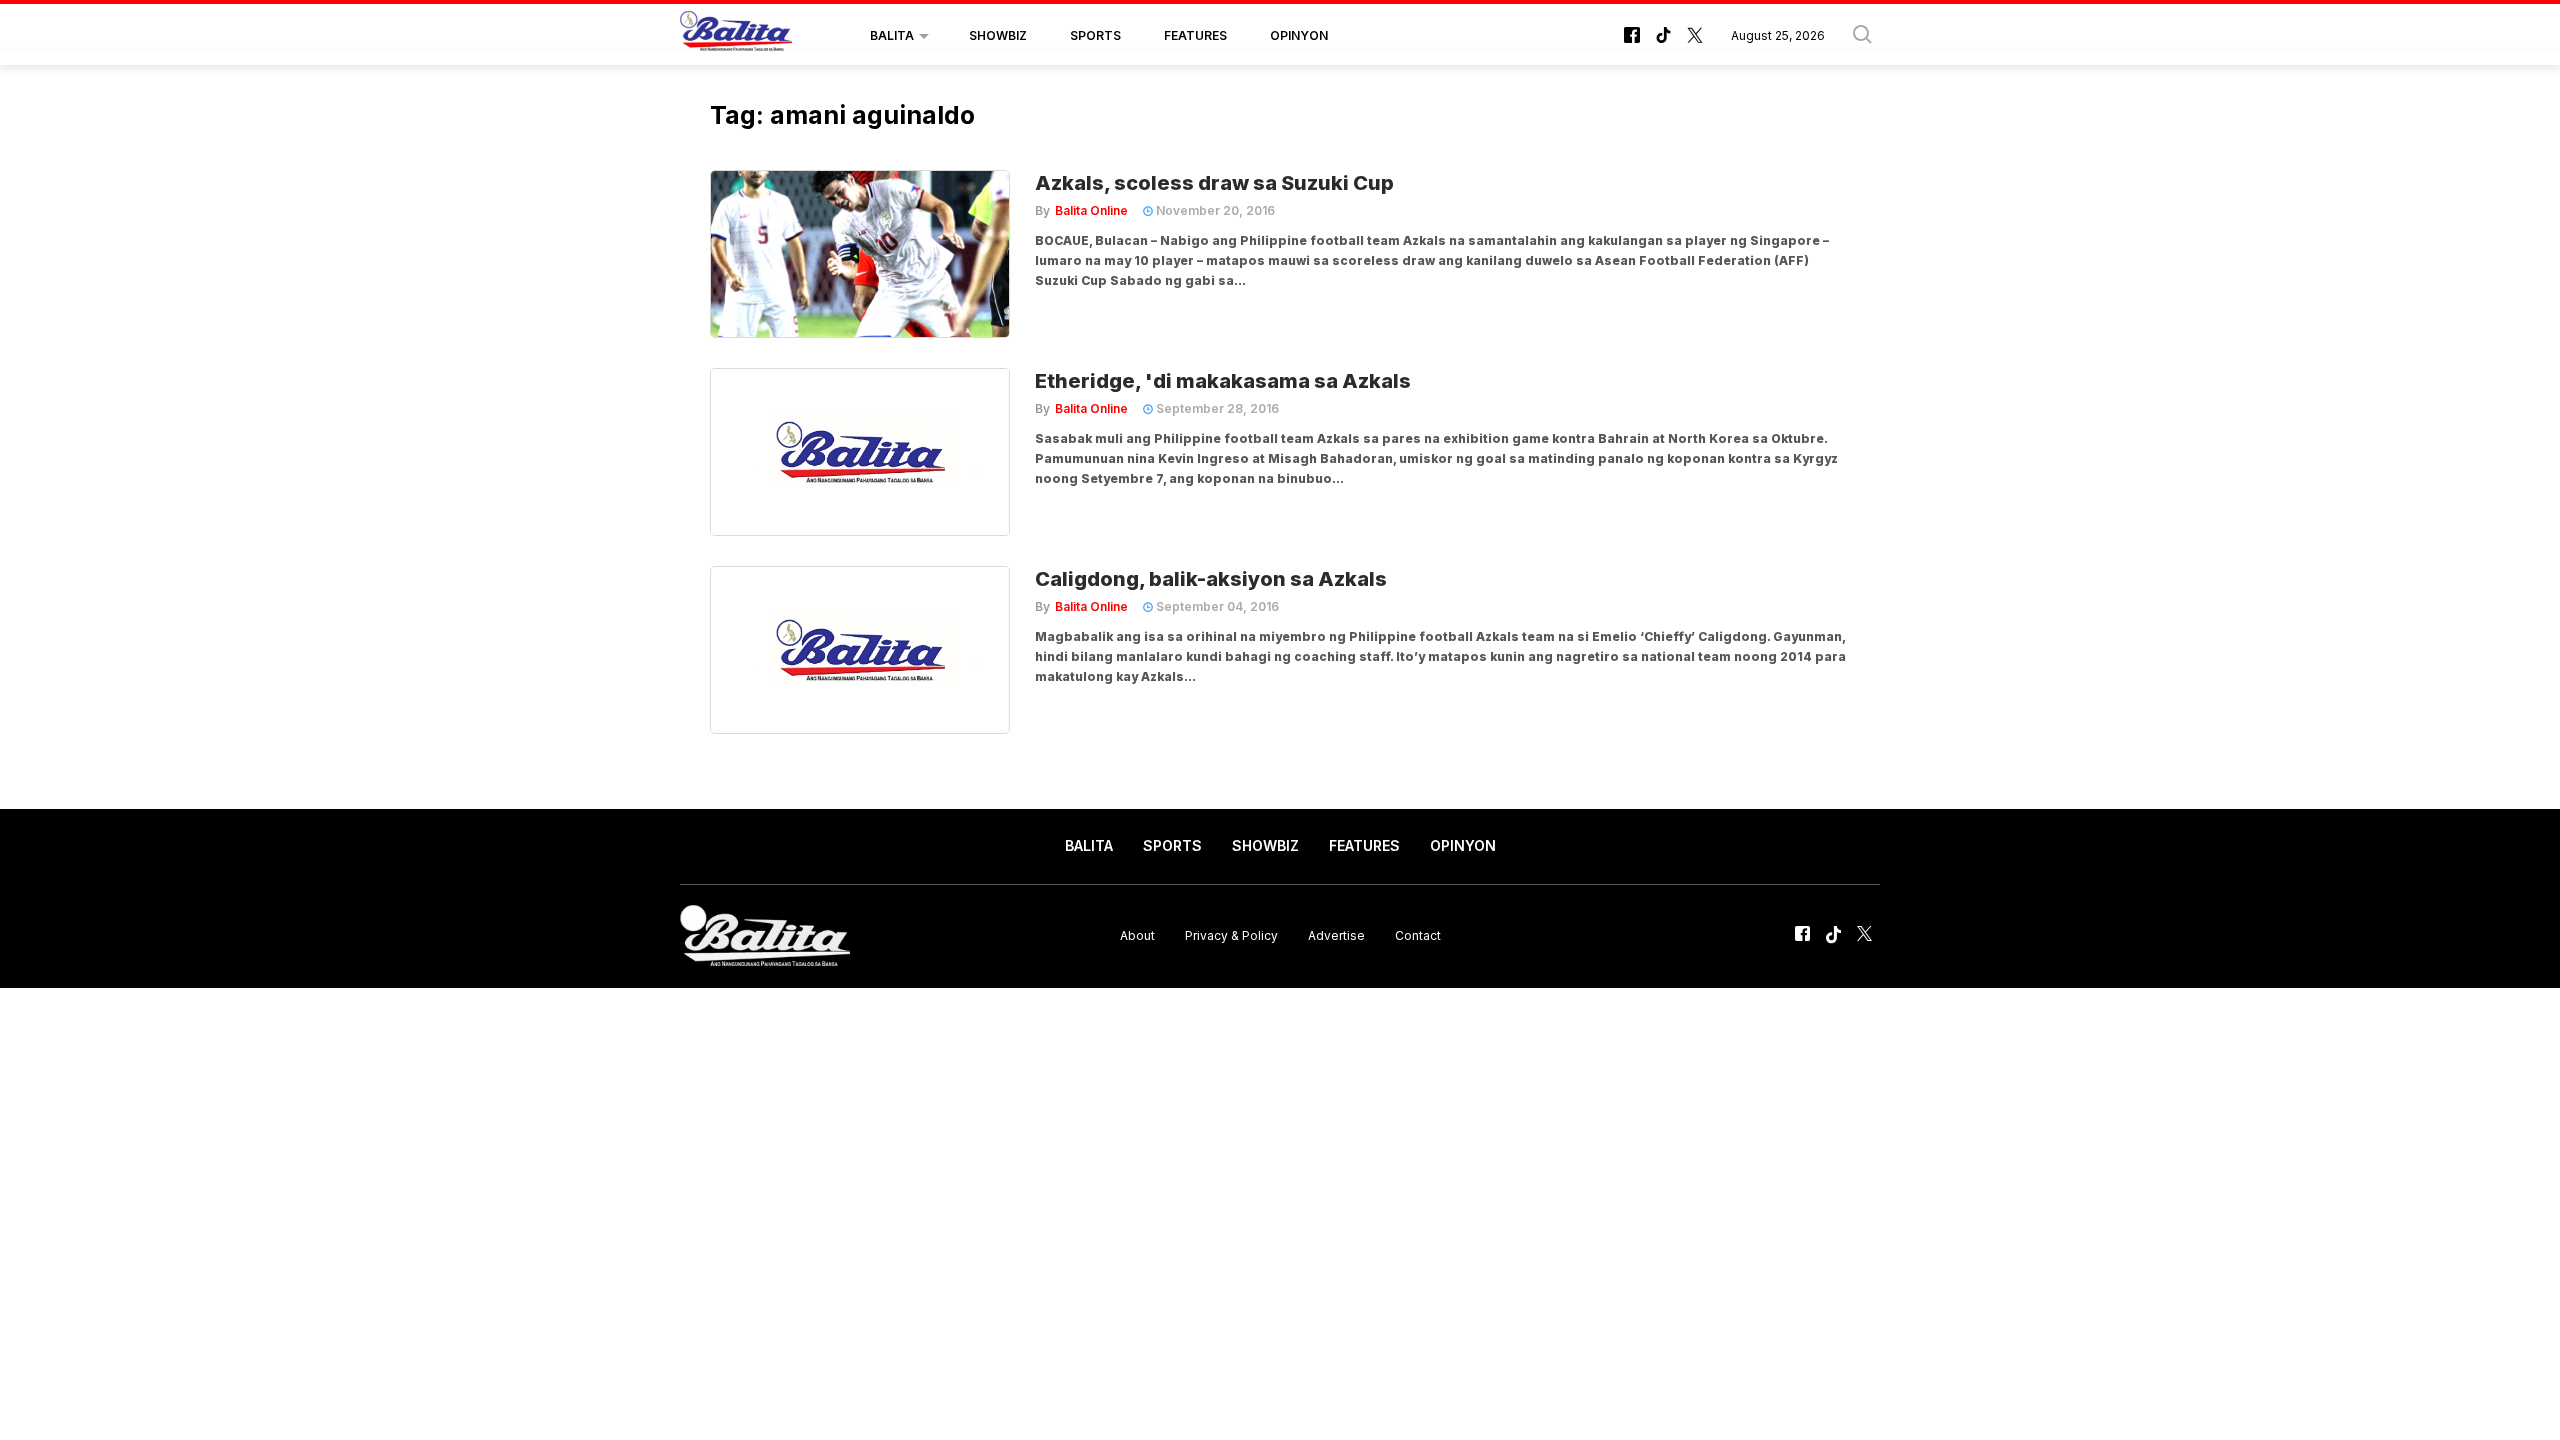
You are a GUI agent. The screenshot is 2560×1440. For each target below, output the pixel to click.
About (1137, 935)
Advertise (1336, 935)
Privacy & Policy (1231, 935)
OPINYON (1299, 35)
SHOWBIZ (998, 35)
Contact (1418, 935)
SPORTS (1095, 35)
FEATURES (1195, 35)
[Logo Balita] (736, 36)
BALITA (892, 35)
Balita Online (1091, 210)
